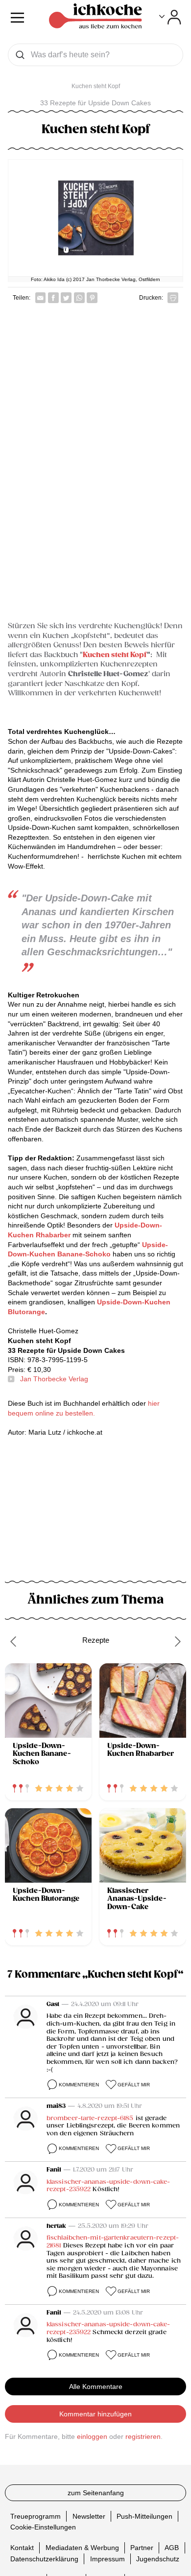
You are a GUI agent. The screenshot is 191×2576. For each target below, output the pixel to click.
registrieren (143, 2436)
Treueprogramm (36, 2516)
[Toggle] (170, 17)
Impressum (107, 2559)
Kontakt (22, 2548)
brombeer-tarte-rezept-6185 (90, 2118)
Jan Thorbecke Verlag (54, 1379)
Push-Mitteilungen (144, 2516)
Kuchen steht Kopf (115, 655)
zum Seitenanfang (96, 2493)
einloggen (92, 2436)
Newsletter (89, 2516)
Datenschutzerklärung (44, 2559)
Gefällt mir (134, 2085)
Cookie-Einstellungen (43, 2527)
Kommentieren (79, 2085)
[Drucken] (173, 298)
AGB (172, 2548)
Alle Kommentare (96, 2387)
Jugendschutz (158, 2559)
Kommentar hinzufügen (95, 2414)
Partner (142, 2548)
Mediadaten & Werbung (82, 2548)
